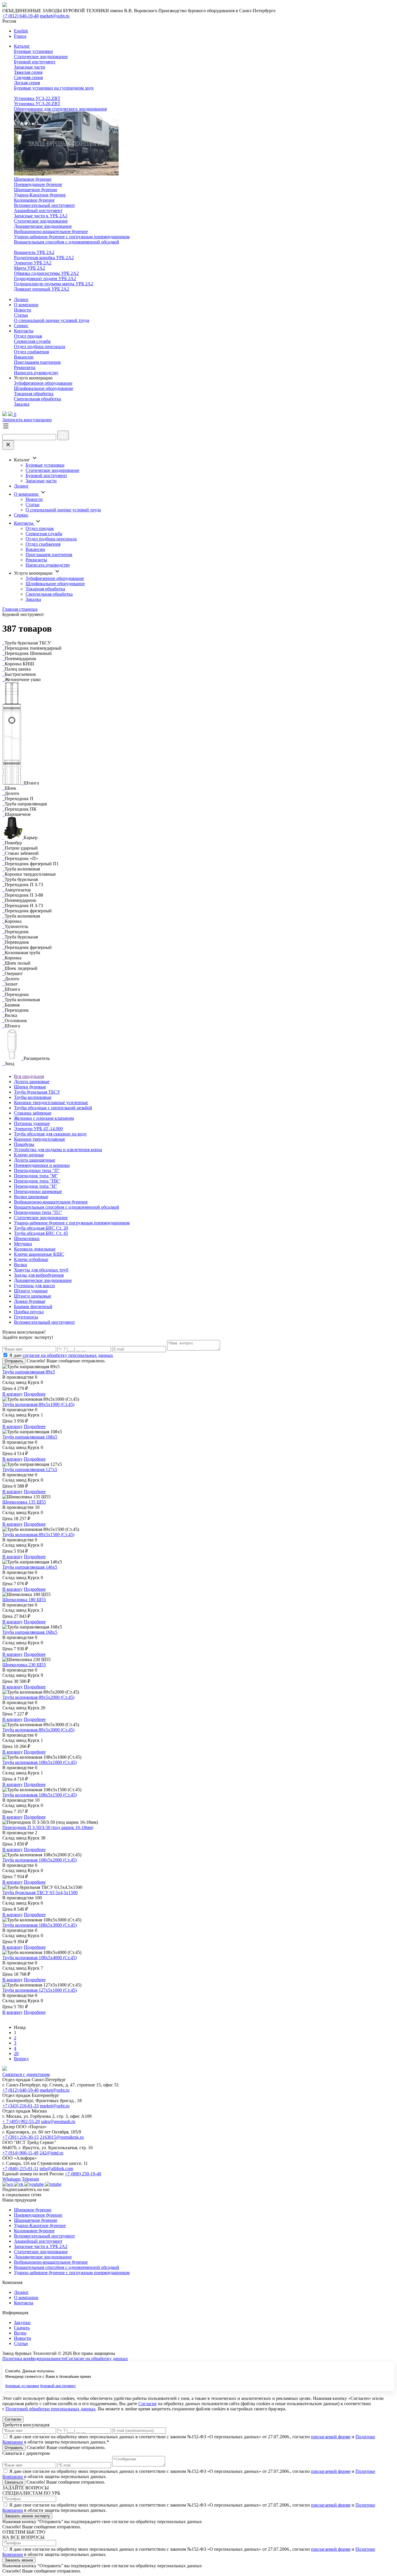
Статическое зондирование (41, 57)
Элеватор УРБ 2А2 (33, 263)
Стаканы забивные (33, 1113)
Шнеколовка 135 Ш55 (24, 1502)
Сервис (21, 326)
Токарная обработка (34, 394)
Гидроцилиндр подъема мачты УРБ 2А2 (54, 284)
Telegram (30, 2179)
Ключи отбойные (31, 1259)
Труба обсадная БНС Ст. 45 (41, 1233)
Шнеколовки (27, 1238)
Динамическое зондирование (43, 226)
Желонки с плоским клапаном (44, 1118)
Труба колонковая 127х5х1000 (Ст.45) (40, 1990)
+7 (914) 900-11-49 (20, 2153)
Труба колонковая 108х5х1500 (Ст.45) (40, 1795)
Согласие (147, 2404)
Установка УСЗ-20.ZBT (37, 104)
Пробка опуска (29, 1312)
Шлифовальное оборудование (44, 388)
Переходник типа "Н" (36, 1186)
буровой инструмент (58, 2386)
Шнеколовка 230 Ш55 (24, 1665)
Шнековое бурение (33, 179)
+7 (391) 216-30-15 (20, 2137)
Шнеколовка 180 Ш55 (24, 1600)
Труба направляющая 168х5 (30, 1632)
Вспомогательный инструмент (44, 205)
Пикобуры (24, 1144)
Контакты (24, 331)
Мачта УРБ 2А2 (29, 268)
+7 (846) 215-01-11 (20, 2169)
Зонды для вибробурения (39, 1275)
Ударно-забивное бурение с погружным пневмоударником (72, 237)
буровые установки (22, 2386)
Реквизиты (25, 367)
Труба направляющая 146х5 (30, 1567)
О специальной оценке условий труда (52, 320)
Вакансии (24, 357)
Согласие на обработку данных (97, 2359)
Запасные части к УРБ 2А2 (41, 216)
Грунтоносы (26, 1317)
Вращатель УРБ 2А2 (34, 252)
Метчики (23, 1244)
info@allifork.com (56, 2169)
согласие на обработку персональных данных (68, 1355)
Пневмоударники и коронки (42, 1165)
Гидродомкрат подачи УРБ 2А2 (45, 278)
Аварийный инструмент (38, 211)
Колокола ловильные (35, 1249)
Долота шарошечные (35, 1160)
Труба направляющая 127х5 (30, 1469)
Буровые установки (33, 51)
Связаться (14, 2482)
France (20, 36)
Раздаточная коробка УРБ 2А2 (44, 258)
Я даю (61, 1355)
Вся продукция (29, 1076)
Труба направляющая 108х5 (30, 1437)
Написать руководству (36, 373)
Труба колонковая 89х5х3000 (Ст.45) (38, 1730)
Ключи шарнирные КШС (39, 1254)
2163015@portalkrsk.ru (62, 2137)
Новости (23, 310)
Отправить (14, 1361)
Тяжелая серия (28, 72)
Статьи (21, 315)
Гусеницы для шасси (34, 1286)
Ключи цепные (29, 1155)
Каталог (22, 46)
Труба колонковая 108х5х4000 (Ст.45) (40, 1958)
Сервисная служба (32, 341)
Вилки (20, 1265)
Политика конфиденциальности (34, 2359)
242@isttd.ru (51, 2153)
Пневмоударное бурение (38, 184)
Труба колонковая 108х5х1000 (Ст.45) (40, 1762)
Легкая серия (27, 83)
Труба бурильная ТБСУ (37, 1092)
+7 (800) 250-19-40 (83, 2174)
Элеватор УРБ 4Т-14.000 (38, 1129)
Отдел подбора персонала (40, 346)
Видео (20, 2333)
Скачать (22, 2328)
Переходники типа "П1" (38, 1212)
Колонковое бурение (34, 200)
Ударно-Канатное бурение (40, 195)
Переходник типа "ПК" (37, 1181)
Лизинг (21, 299)
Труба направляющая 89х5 (29, 1372)
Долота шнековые (32, 1082)
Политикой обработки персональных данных (51, 2409)
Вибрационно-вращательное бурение (51, 231)
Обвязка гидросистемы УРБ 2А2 (46, 273)
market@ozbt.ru (55, 16)
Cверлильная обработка (37, 399)
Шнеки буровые (30, 1087)
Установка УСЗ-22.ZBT (37, 98)
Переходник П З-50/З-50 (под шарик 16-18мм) (48, 1827)
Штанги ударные (31, 1291)
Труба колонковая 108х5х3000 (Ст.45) (40, 1925)
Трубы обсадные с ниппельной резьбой (53, 1108)
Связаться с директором (26, 2074)
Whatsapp (11, 2179)
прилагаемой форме (331, 2437)
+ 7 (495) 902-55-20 (21, 2121)
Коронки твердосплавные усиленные (51, 1102)
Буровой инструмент (35, 62)
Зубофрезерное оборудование (43, 383)
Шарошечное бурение (36, 190)
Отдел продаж (28, 336)
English (21, 31)
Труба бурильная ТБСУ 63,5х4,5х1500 (40, 1892)
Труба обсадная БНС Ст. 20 (41, 1228)
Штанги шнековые (33, 1296)
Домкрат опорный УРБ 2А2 (42, 289)
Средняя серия (28, 77)
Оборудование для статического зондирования (60, 109)
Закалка (22, 404)
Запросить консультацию (27, 420)
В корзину (12, 1394)
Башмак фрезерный (33, 1306)
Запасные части (29, 67)
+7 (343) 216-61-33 (20, 2106)
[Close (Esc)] (8, 445)
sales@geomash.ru (58, 2121)
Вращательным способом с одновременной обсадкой (67, 242)
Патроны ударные (32, 1123)
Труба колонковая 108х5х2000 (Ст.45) (40, 1860)
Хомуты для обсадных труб (41, 1270)
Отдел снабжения (31, 352)
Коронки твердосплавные (40, 1139)
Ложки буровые (30, 1301)
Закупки (22, 2322)
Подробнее (35, 1394)
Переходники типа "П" (37, 1170)
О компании (26, 305)
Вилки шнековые (31, 1197)
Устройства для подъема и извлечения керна (58, 1150)
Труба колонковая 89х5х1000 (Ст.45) (38, 1404)
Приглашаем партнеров (37, 362)
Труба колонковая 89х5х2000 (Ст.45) (38, 1697)
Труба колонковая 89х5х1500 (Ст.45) (38, 1535)
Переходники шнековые (38, 1191)
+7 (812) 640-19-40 (20, 16)
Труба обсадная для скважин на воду (50, 1134)
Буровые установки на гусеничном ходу (54, 88)
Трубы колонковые (33, 1097)
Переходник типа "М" (36, 1176)
